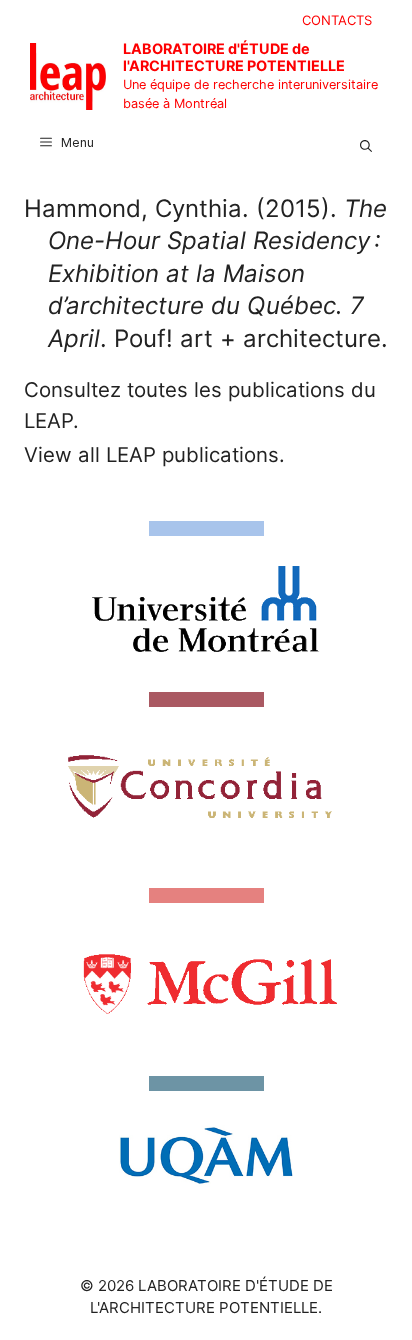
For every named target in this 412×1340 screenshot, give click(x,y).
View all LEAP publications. (154, 454)
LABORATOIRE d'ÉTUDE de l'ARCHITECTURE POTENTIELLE (234, 57)
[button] (366, 143)
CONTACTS (337, 20)
